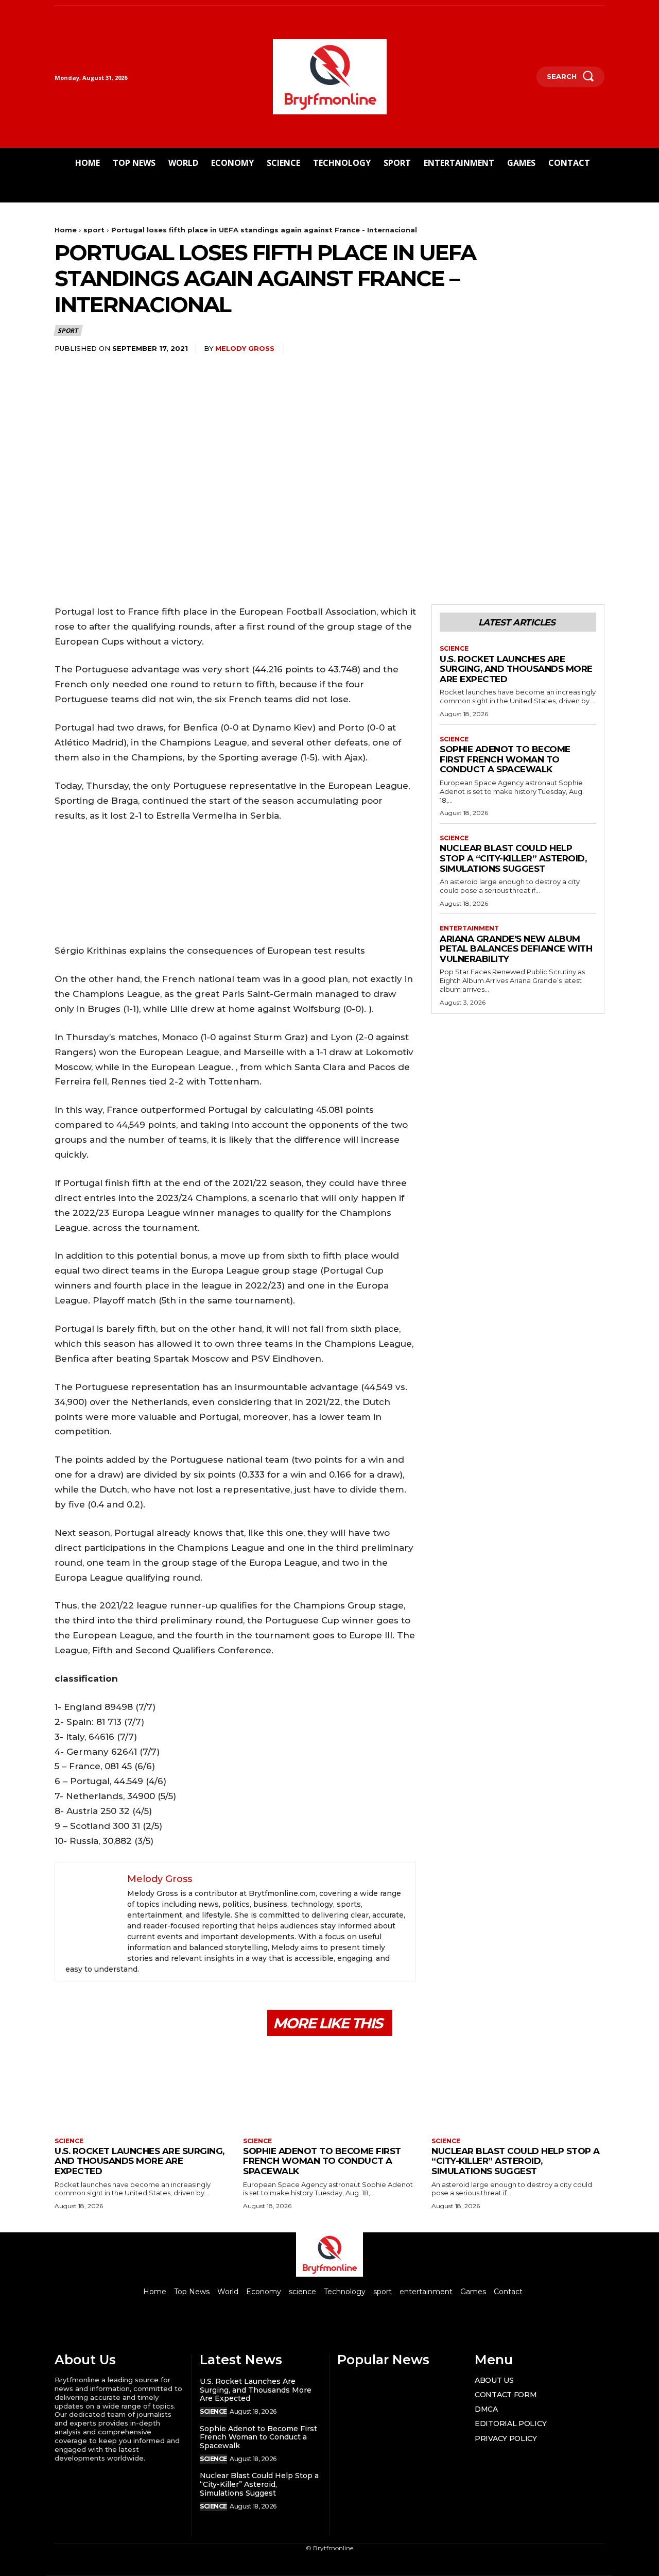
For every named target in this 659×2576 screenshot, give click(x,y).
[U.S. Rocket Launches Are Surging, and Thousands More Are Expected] (141, 2088)
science (454, 649)
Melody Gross (245, 348)
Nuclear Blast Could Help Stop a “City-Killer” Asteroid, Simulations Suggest (513, 858)
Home (66, 230)
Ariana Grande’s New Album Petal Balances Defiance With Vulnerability (516, 949)
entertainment (469, 928)
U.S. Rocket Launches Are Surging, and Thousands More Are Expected (516, 669)
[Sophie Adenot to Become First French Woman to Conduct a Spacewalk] (329, 2088)
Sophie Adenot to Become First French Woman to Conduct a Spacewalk (505, 759)
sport (94, 230)
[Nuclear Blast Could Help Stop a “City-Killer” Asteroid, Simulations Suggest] (518, 2088)
